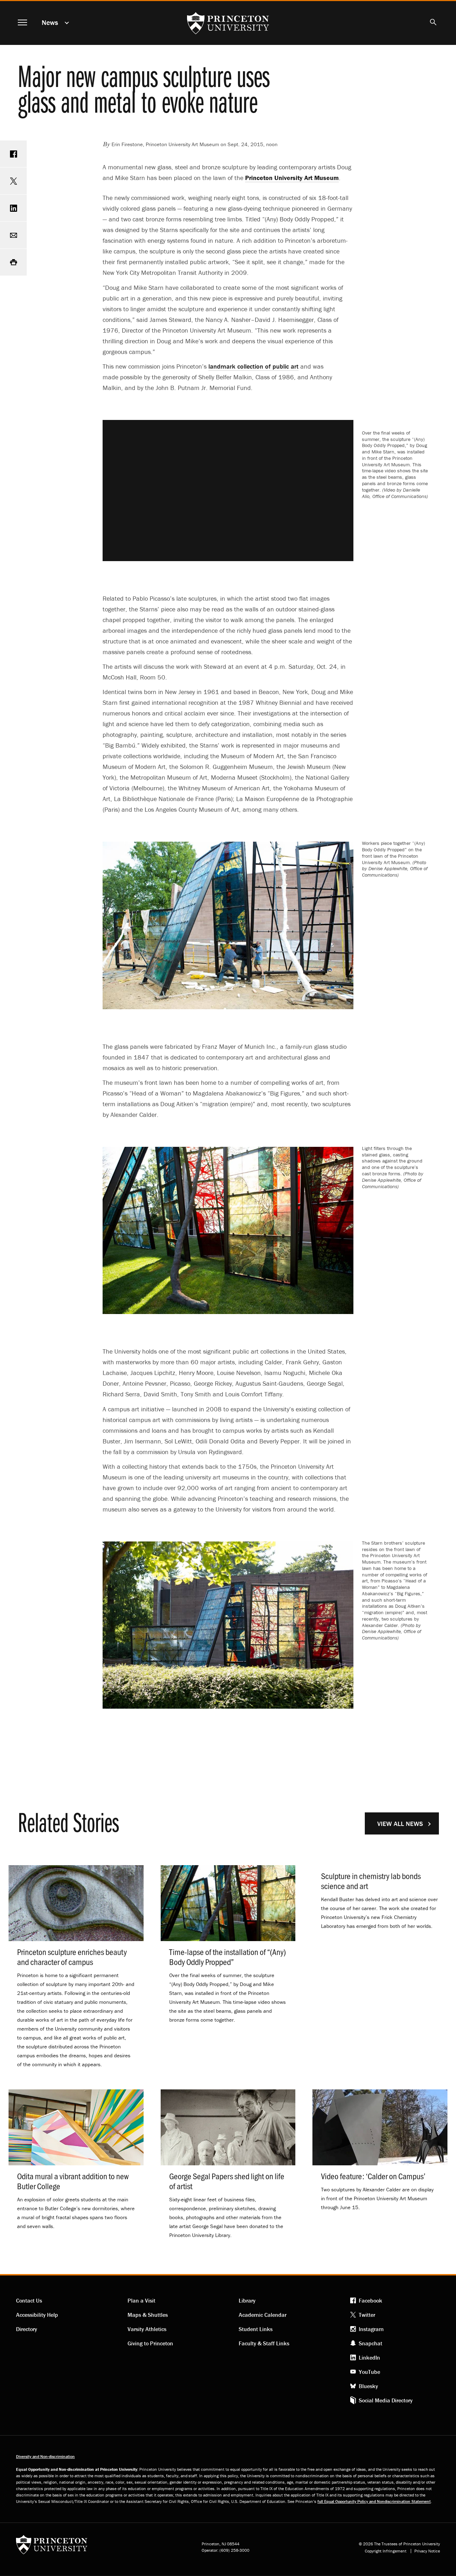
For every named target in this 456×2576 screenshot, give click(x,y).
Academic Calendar (263, 2315)
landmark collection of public (253, 366)
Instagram (371, 2329)
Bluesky (368, 2386)
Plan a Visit (141, 2300)
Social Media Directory (386, 2400)
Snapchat (370, 2343)
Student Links (256, 2329)
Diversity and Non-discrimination (45, 2456)
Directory (27, 2329)
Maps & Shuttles (148, 2315)
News (50, 22)
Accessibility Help (37, 2315)
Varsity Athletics (147, 2329)
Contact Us (29, 2300)
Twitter (367, 2315)
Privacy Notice (427, 2551)
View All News (400, 1824)
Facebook (370, 2300)
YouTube (369, 2372)
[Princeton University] (52, 2547)
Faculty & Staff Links (264, 2343)
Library (247, 2300)
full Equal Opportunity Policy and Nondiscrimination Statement (374, 2501)
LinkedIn (369, 2357)
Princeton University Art (292, 178)
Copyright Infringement (386, 2551)
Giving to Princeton (150, 2343)
